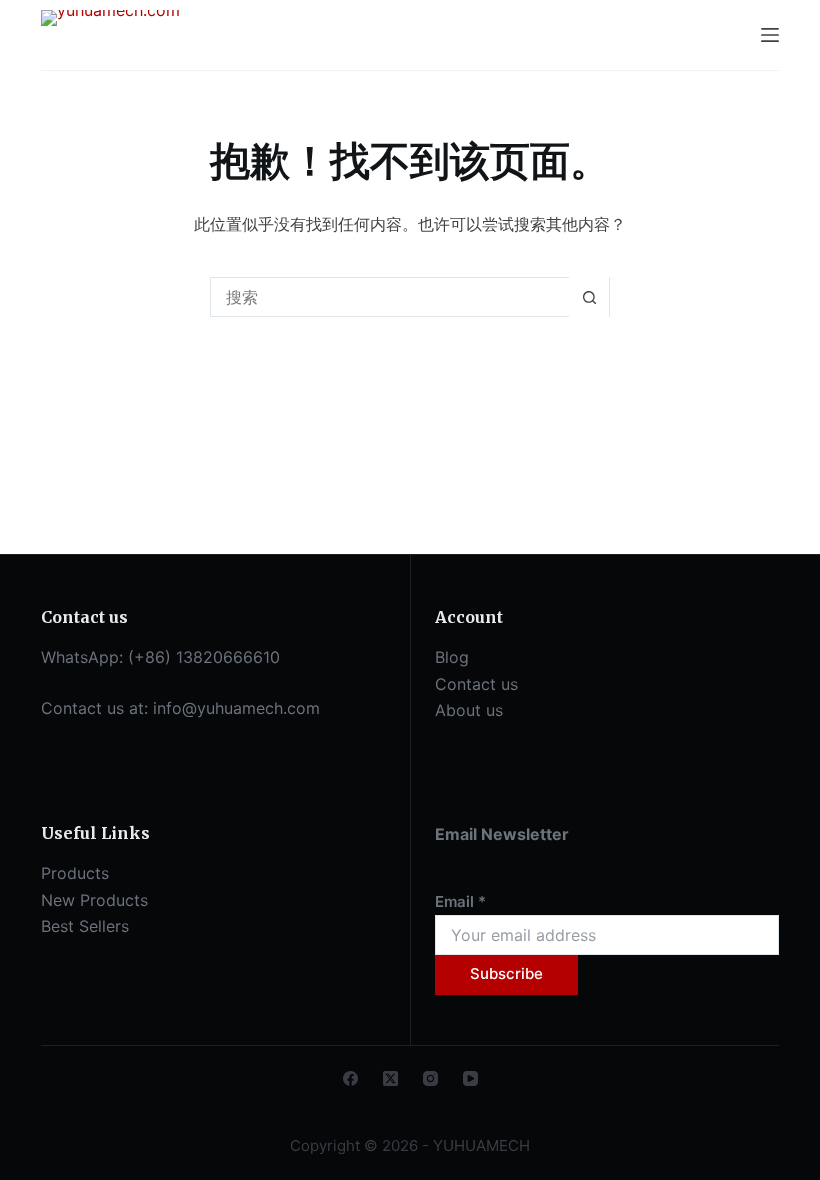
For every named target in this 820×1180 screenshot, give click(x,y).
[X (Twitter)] (390, 1078)
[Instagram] (430, 1078)
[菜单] (770, 35)
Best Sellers (85, 926)
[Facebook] (350, 1078)
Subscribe (506, 973)
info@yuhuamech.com (236, 708)
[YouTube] (470, 1078)
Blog (452, 657)
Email (460, 901)
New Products (94, 900)
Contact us (476, 684)
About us (469, 710)
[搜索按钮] (589, 297)
